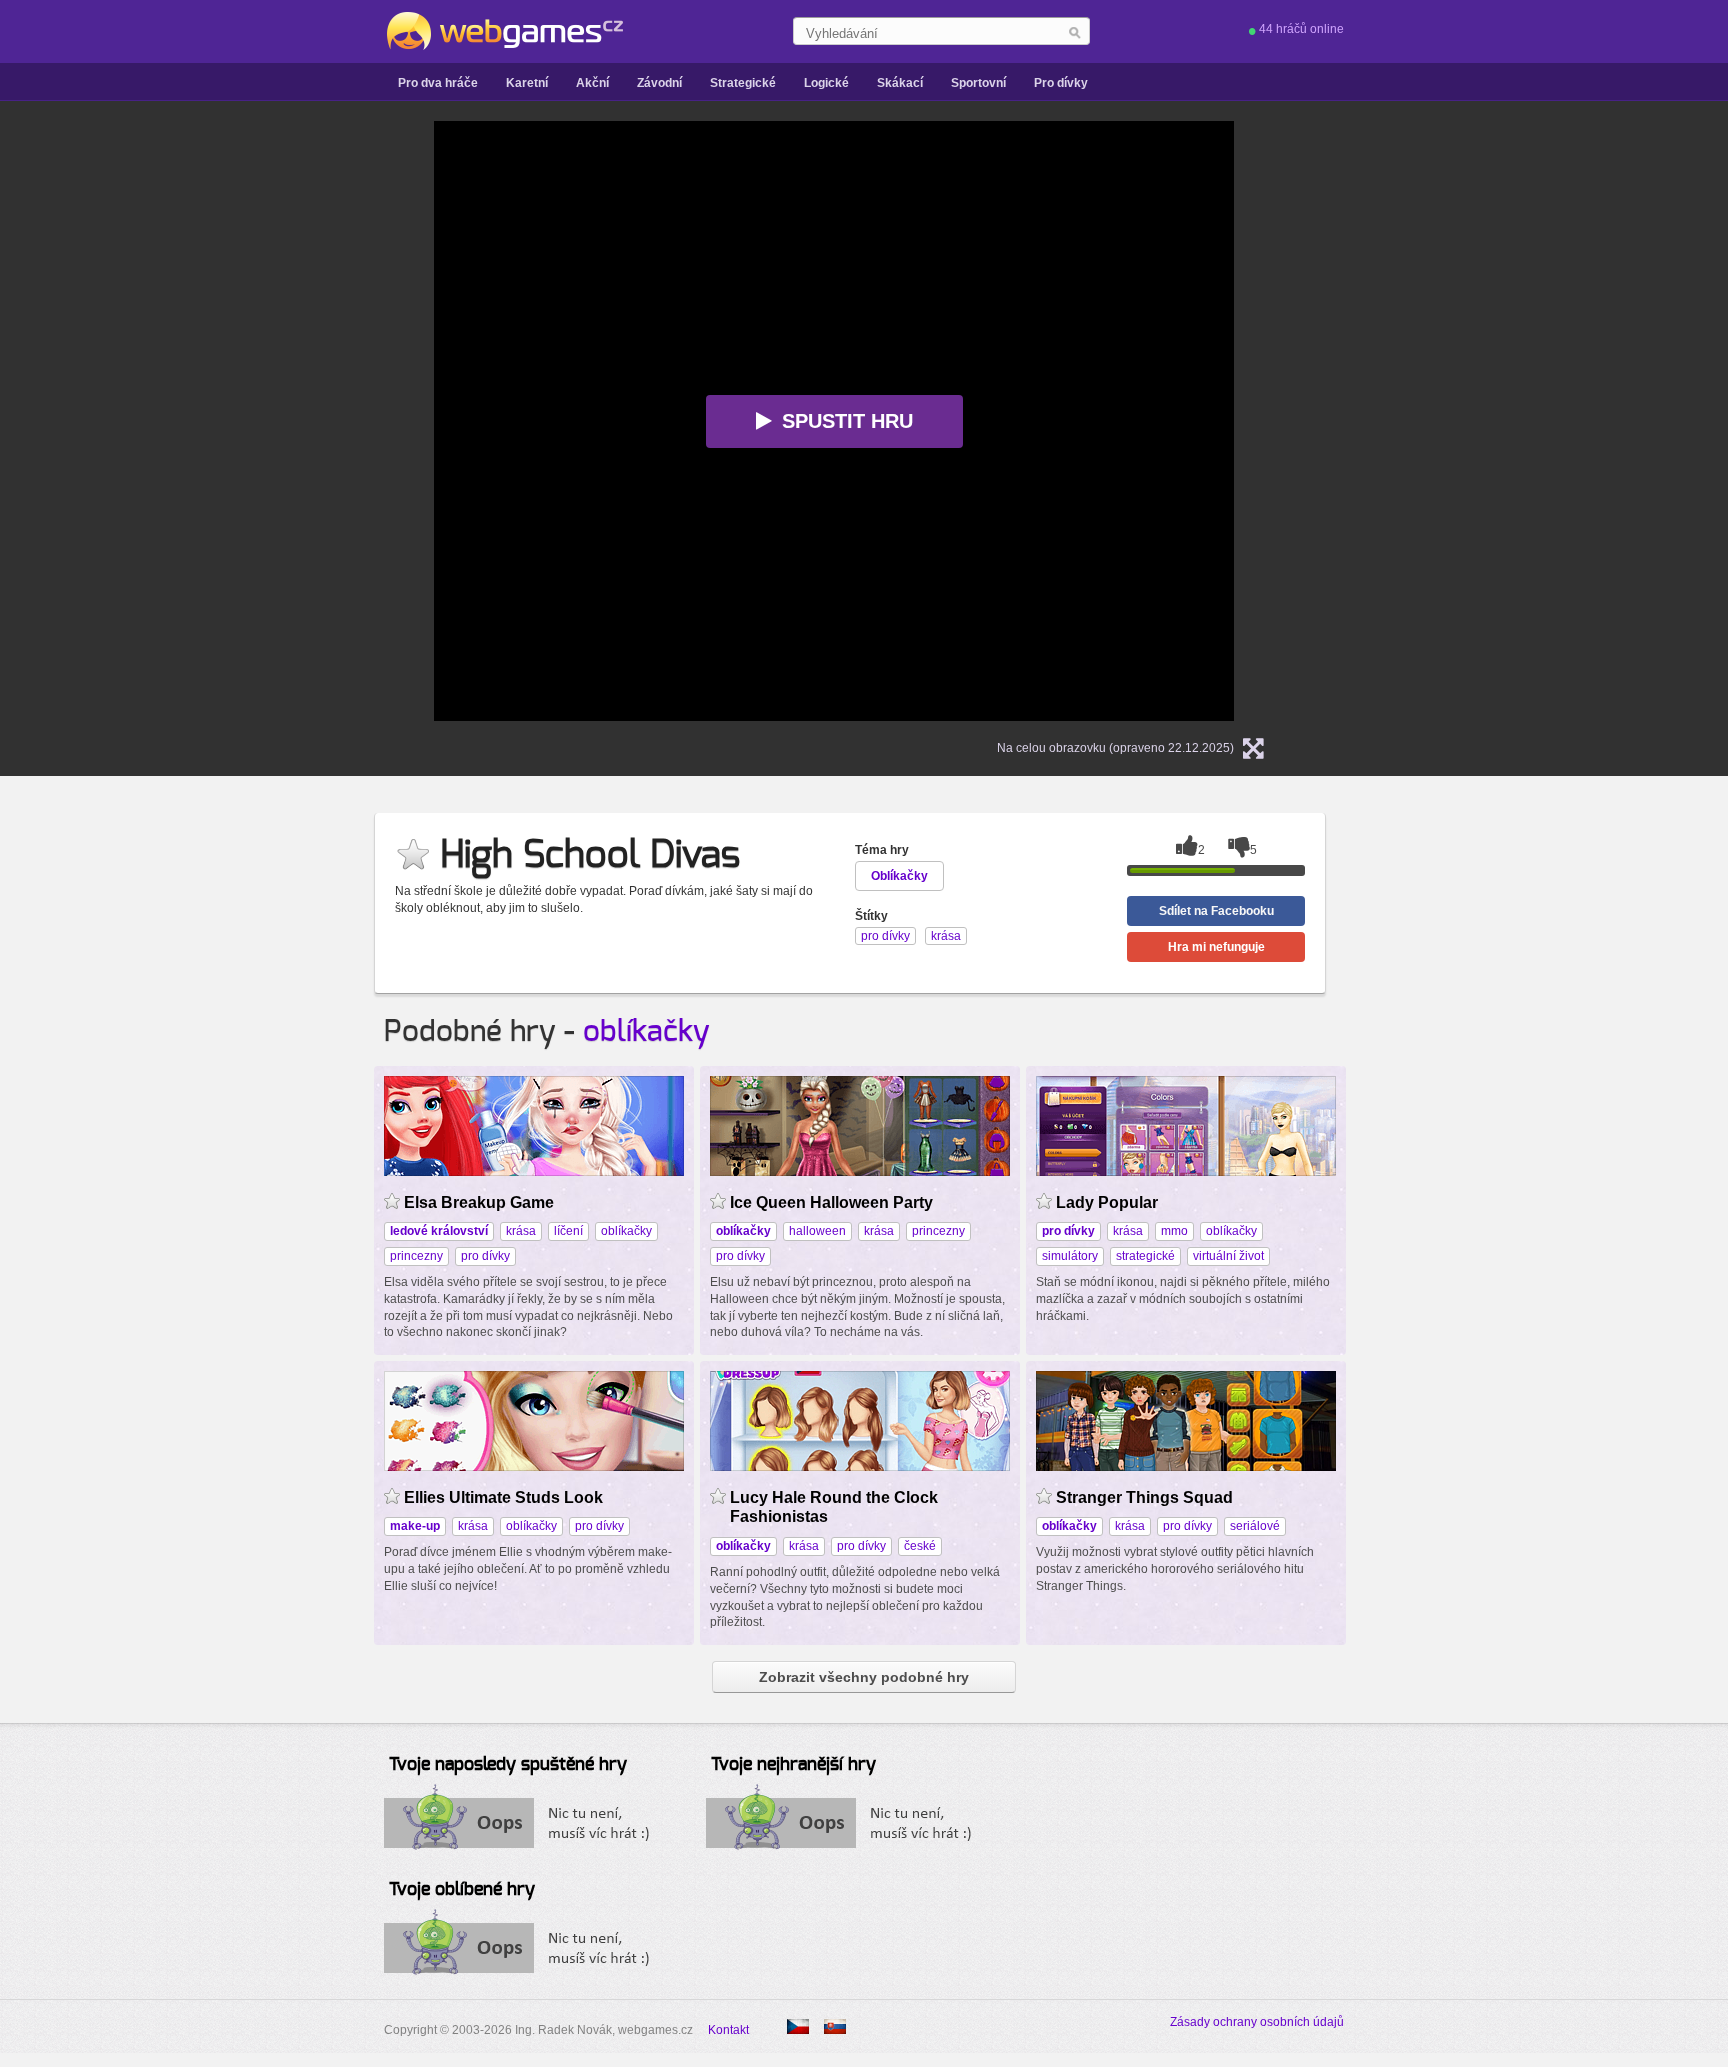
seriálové (1255, 1526)
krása (521, 1231)
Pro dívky (1061, 83)
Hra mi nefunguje (1216, 947)
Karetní (527, 83)
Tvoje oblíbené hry (462, 1890)
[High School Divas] (835, 2026)
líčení (568, 1231)
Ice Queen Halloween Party (831, 1202)
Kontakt (728, 2030)
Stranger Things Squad (1144, 1497)
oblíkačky (646, 1032)
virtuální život (1228, 1256)
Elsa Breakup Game (479, 1202)
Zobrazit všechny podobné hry (864, 1677)
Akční (592, 83)
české (920, 1546)
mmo (1174, 1231)
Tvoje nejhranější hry (793, 1765)
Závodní (659, 83)
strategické (1145, 1256)
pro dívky (485, 1256)
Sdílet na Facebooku (1216, 911)
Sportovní (978, 83)
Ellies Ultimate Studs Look (503, 1497)
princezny (416, 1256)
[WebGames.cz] (503, 31)
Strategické (743, 83)
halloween (817, 1231)
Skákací (900, 83)
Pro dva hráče (438, 83)
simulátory (1070, 1256)
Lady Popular (1107, 1202)
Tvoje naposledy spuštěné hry (508, 1765)
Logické (826, 83)
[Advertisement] (184, 421)
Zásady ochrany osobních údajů (1257, 2022)
